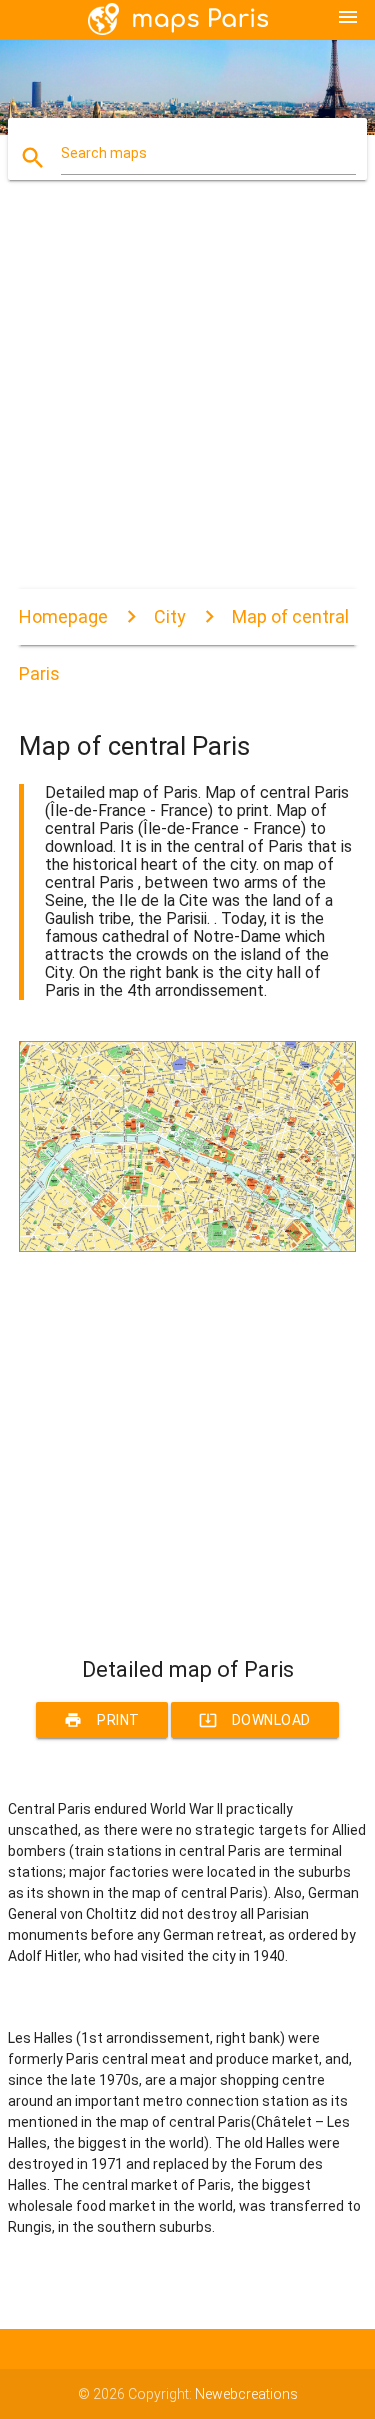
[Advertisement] (187, 401)
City (170, 616)
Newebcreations (246, 2394)
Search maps (104, 153)
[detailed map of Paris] (188, 1247)
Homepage (63, 616)
